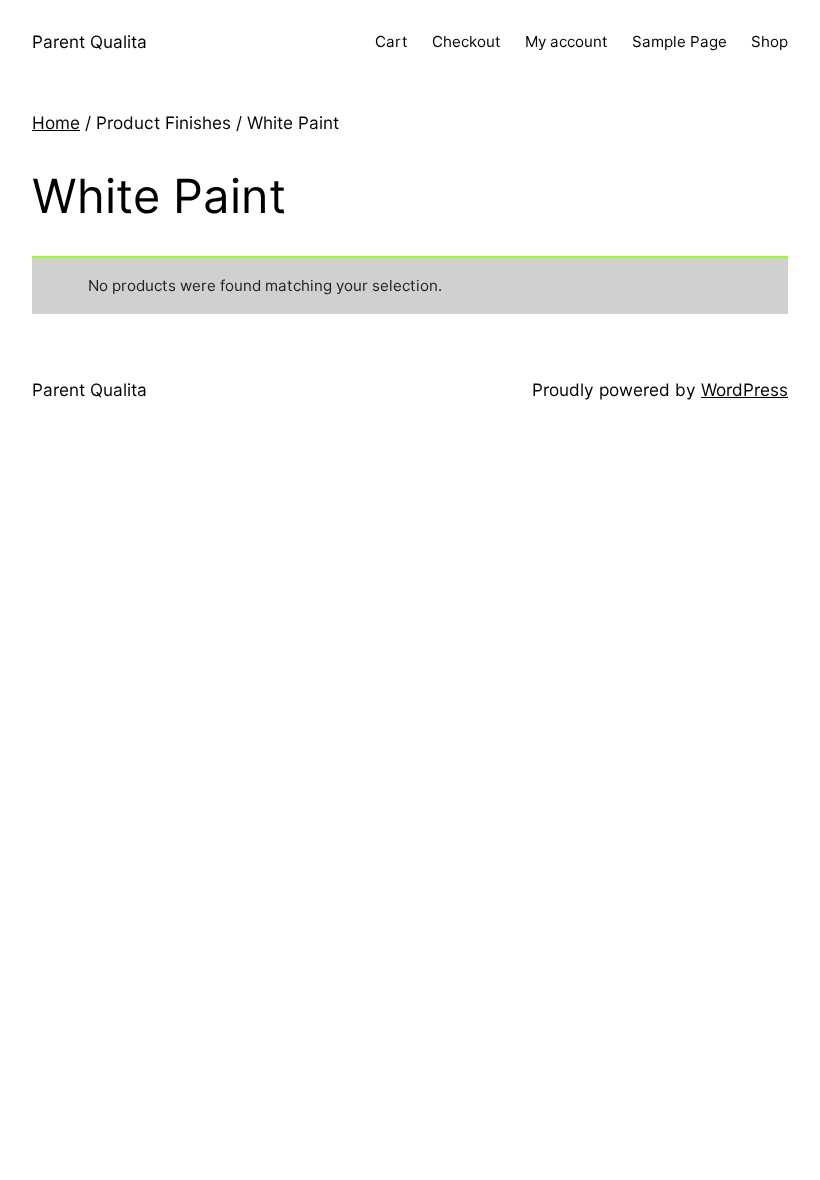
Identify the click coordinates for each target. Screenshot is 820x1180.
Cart (391, 41)
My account (566, 41)
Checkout (466, 41)
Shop (769, 41)
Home (56, 122)
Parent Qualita (89, 41)
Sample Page (679, 41)
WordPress (744, 389)
